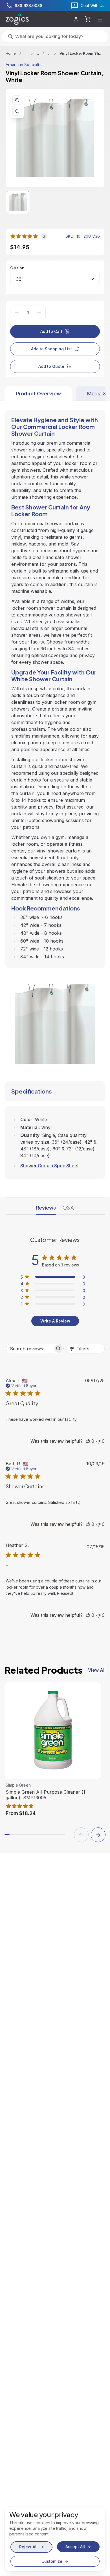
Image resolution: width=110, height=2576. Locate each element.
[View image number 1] (18, 202)
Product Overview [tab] (38, 394)
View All (97, 1670)
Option (17, 268)
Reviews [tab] (46, 1207)
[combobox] (55, 279)
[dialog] (55, 2539)
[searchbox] (29, 1349)
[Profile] (76, 19)
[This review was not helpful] (98, 1441)
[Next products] (98, 1835)
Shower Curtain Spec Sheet (49, 1166)
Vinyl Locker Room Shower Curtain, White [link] (82, 53)
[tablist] (55, 394)
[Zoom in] (17, 100)
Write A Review (55, 1321)
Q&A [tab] (68, 1207)
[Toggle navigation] (100, 19)
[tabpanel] (55, 790)
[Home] (17, 19)
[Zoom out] (17, 111)
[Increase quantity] (39, 312)
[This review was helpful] (88, 1441)
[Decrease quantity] (17, 312)
